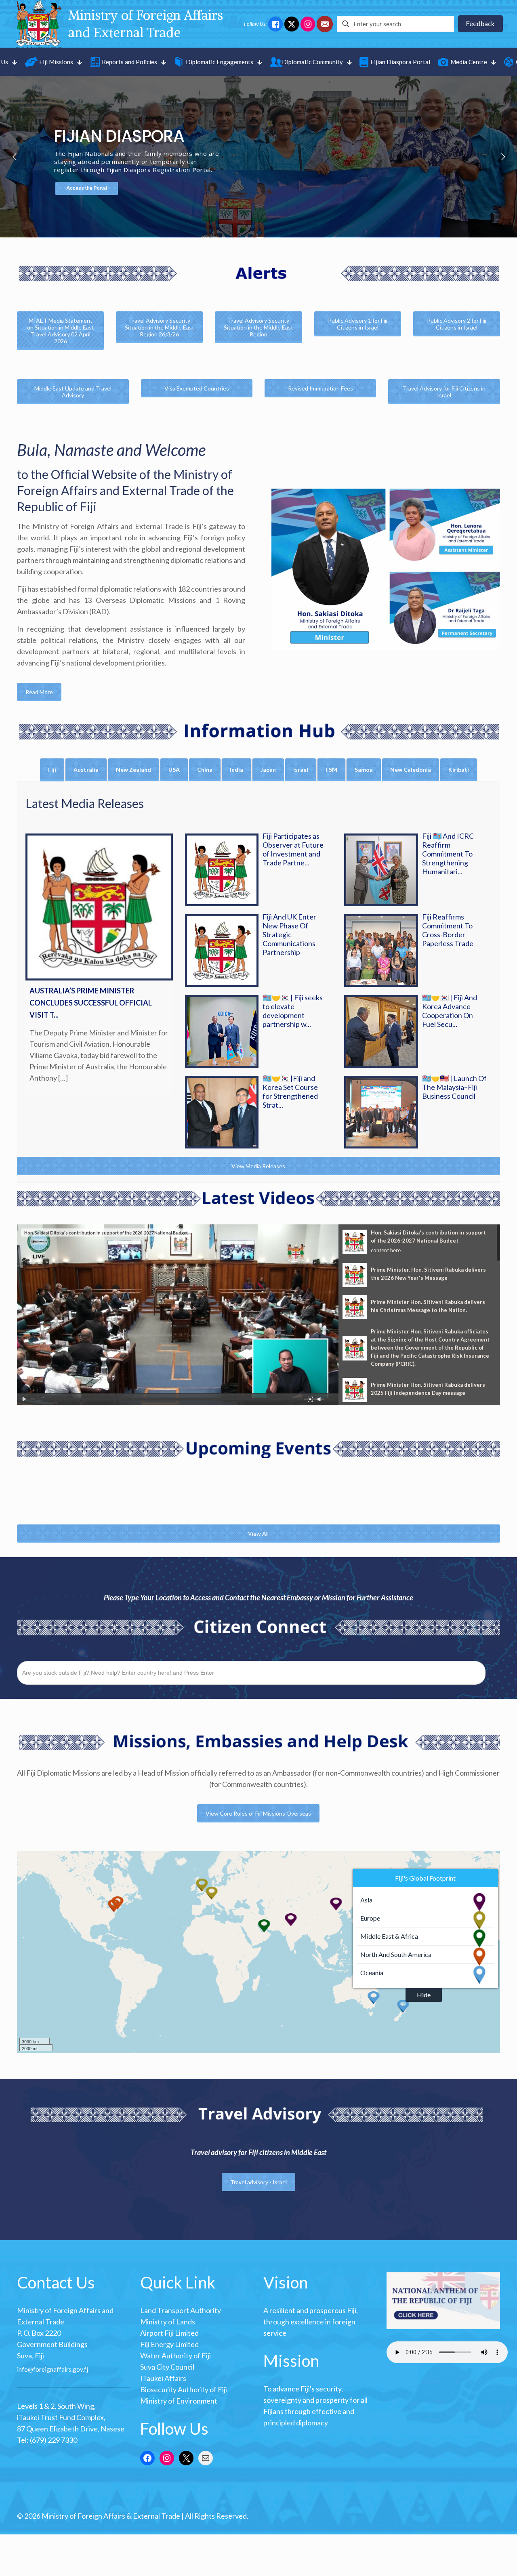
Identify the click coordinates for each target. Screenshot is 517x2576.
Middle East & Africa (389, 1936)
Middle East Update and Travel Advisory (73, 392)
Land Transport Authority (181, 2310)
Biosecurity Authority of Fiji (184, 2389)
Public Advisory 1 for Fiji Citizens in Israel (358, 324)
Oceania (372, 1972)
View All (258, 1534)
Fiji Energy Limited (169, 2344)
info (22, 2369)
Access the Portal (87, 188)
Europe (370, 1918)
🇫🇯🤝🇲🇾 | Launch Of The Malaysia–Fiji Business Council (454, 1087)
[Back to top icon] (367, 2559)
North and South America (396, 1954)
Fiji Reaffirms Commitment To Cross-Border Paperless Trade (448, 930)
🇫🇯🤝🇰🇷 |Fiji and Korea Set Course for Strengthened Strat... (290, 1092)
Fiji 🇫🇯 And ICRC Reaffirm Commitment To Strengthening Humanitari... (448, 854)
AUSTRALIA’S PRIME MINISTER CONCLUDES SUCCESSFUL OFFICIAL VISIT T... (91, 1003)
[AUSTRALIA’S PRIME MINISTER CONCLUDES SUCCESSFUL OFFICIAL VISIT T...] (99, 907)
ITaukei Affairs (163, 2378)
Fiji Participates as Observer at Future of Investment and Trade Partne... (293, 849)
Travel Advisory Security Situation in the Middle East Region (258, 327)
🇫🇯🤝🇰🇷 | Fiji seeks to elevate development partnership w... (293, 1011)
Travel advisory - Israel (258, 2182)
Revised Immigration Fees (320, 388)
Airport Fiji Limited (169, 2333)
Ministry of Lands (168, 2322)
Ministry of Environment (179, 2401)
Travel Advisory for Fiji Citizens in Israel (444, 392)
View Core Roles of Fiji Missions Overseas (258, 1813)
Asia (366, 1900)
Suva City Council (167, 2367)
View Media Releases (258, 1166)
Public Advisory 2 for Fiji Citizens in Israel (457, 324)
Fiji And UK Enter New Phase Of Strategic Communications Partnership (289, 934)
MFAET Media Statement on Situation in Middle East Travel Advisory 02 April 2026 (61, 331)
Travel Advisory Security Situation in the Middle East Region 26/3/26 (160, 327)
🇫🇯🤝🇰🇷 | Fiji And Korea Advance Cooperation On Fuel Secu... (450, 1011)
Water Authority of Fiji (175, 2356)
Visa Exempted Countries (197, 388)
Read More (39, 692)
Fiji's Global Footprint (425, 1878)
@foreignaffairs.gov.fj (58, 2369)
